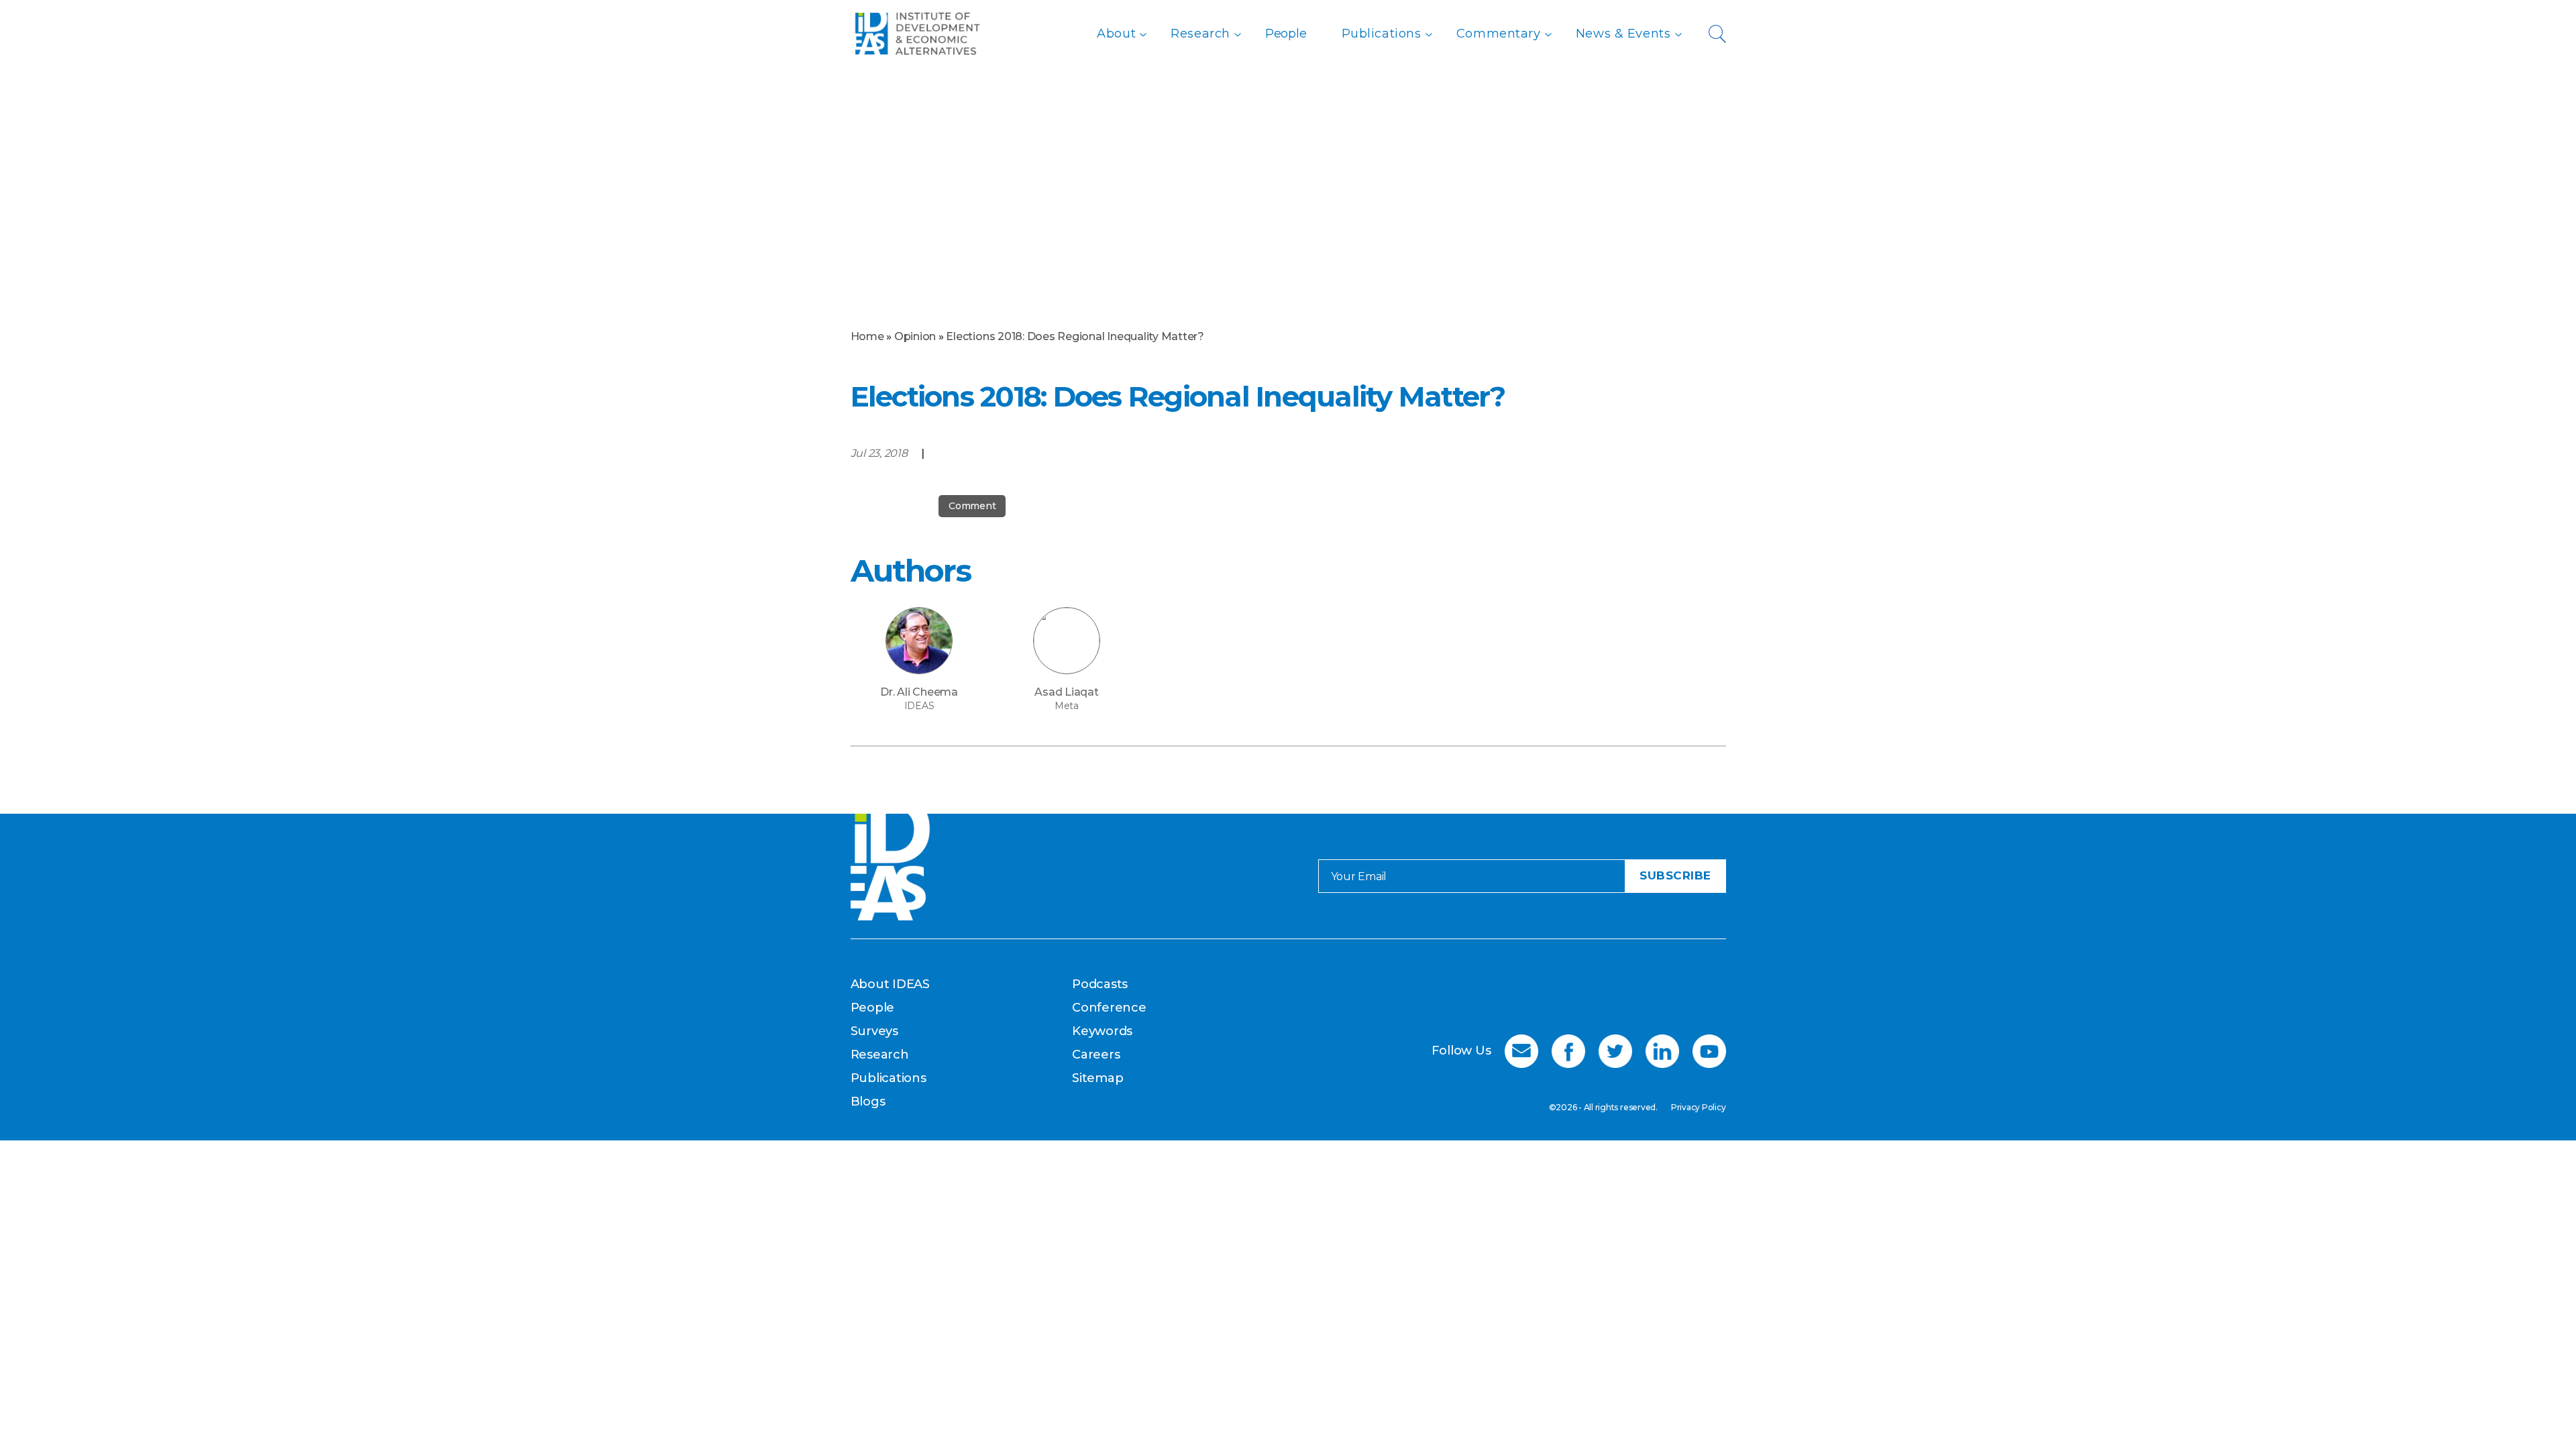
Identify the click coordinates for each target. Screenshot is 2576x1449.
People (1286, 34)
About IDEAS (890, 984)
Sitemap (1097, 1078)
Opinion (915, 336)
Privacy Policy (1699, 1107)
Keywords (1102, 1031)
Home (867, 336)
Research (1200, 34)
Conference (1109, 1008)
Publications (1382, 34)
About (1116, 34)
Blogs (868, 1102)
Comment (972, 506)
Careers (1096, 1055)
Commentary (1499, 34)
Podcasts (1100, 984)
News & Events (1623, 34)
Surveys (874, 1031)
